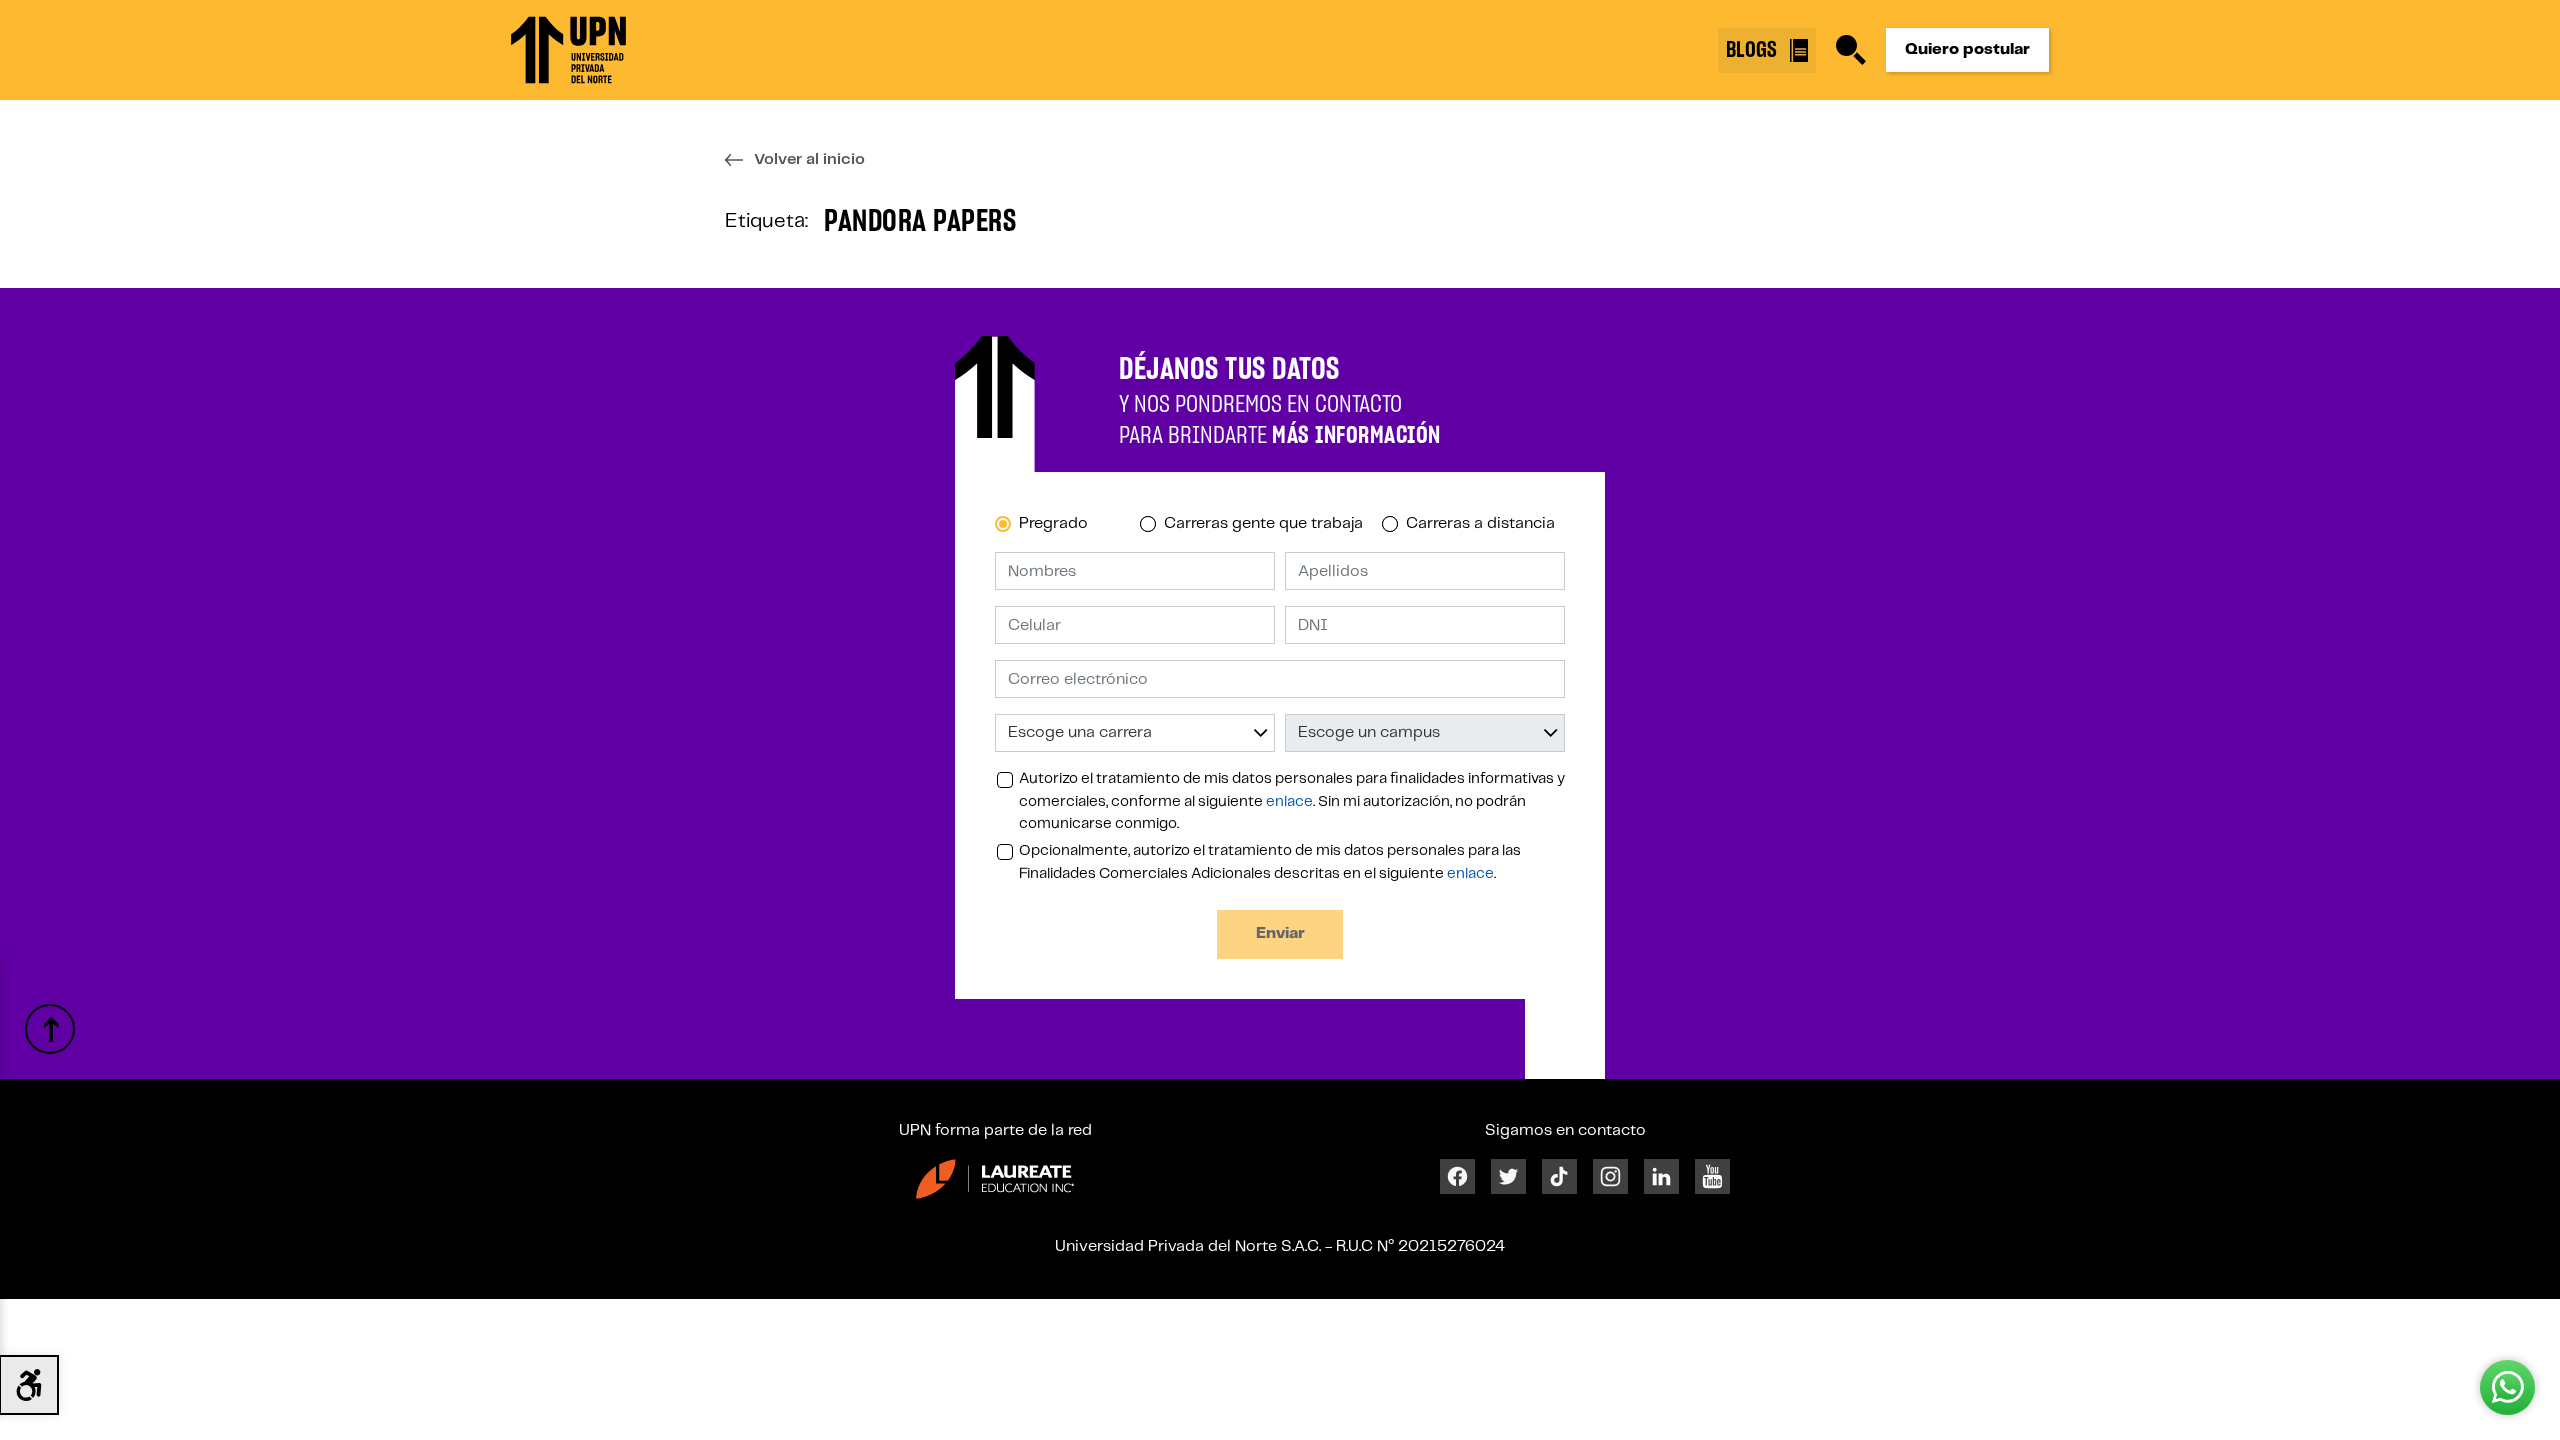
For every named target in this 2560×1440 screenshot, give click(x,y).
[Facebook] (1457, 1176)
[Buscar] (1851, 50)
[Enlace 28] (50, 1029)
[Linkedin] (1661, 1176)
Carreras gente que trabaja (1263, 523)
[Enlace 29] (995, 1178)
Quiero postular (1967, 49)
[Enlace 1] (568, 50)
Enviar (1280, 933)
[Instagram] (1610, 1176)
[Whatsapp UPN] (2507, 1387)
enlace (1289, 802)
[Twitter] (1508, 1176)
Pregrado (1053, 523)
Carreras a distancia (1480, 523)
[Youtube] (1712, 1176)
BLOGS (1754, 50)
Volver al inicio (809, 159)
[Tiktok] (1559, 1176)
